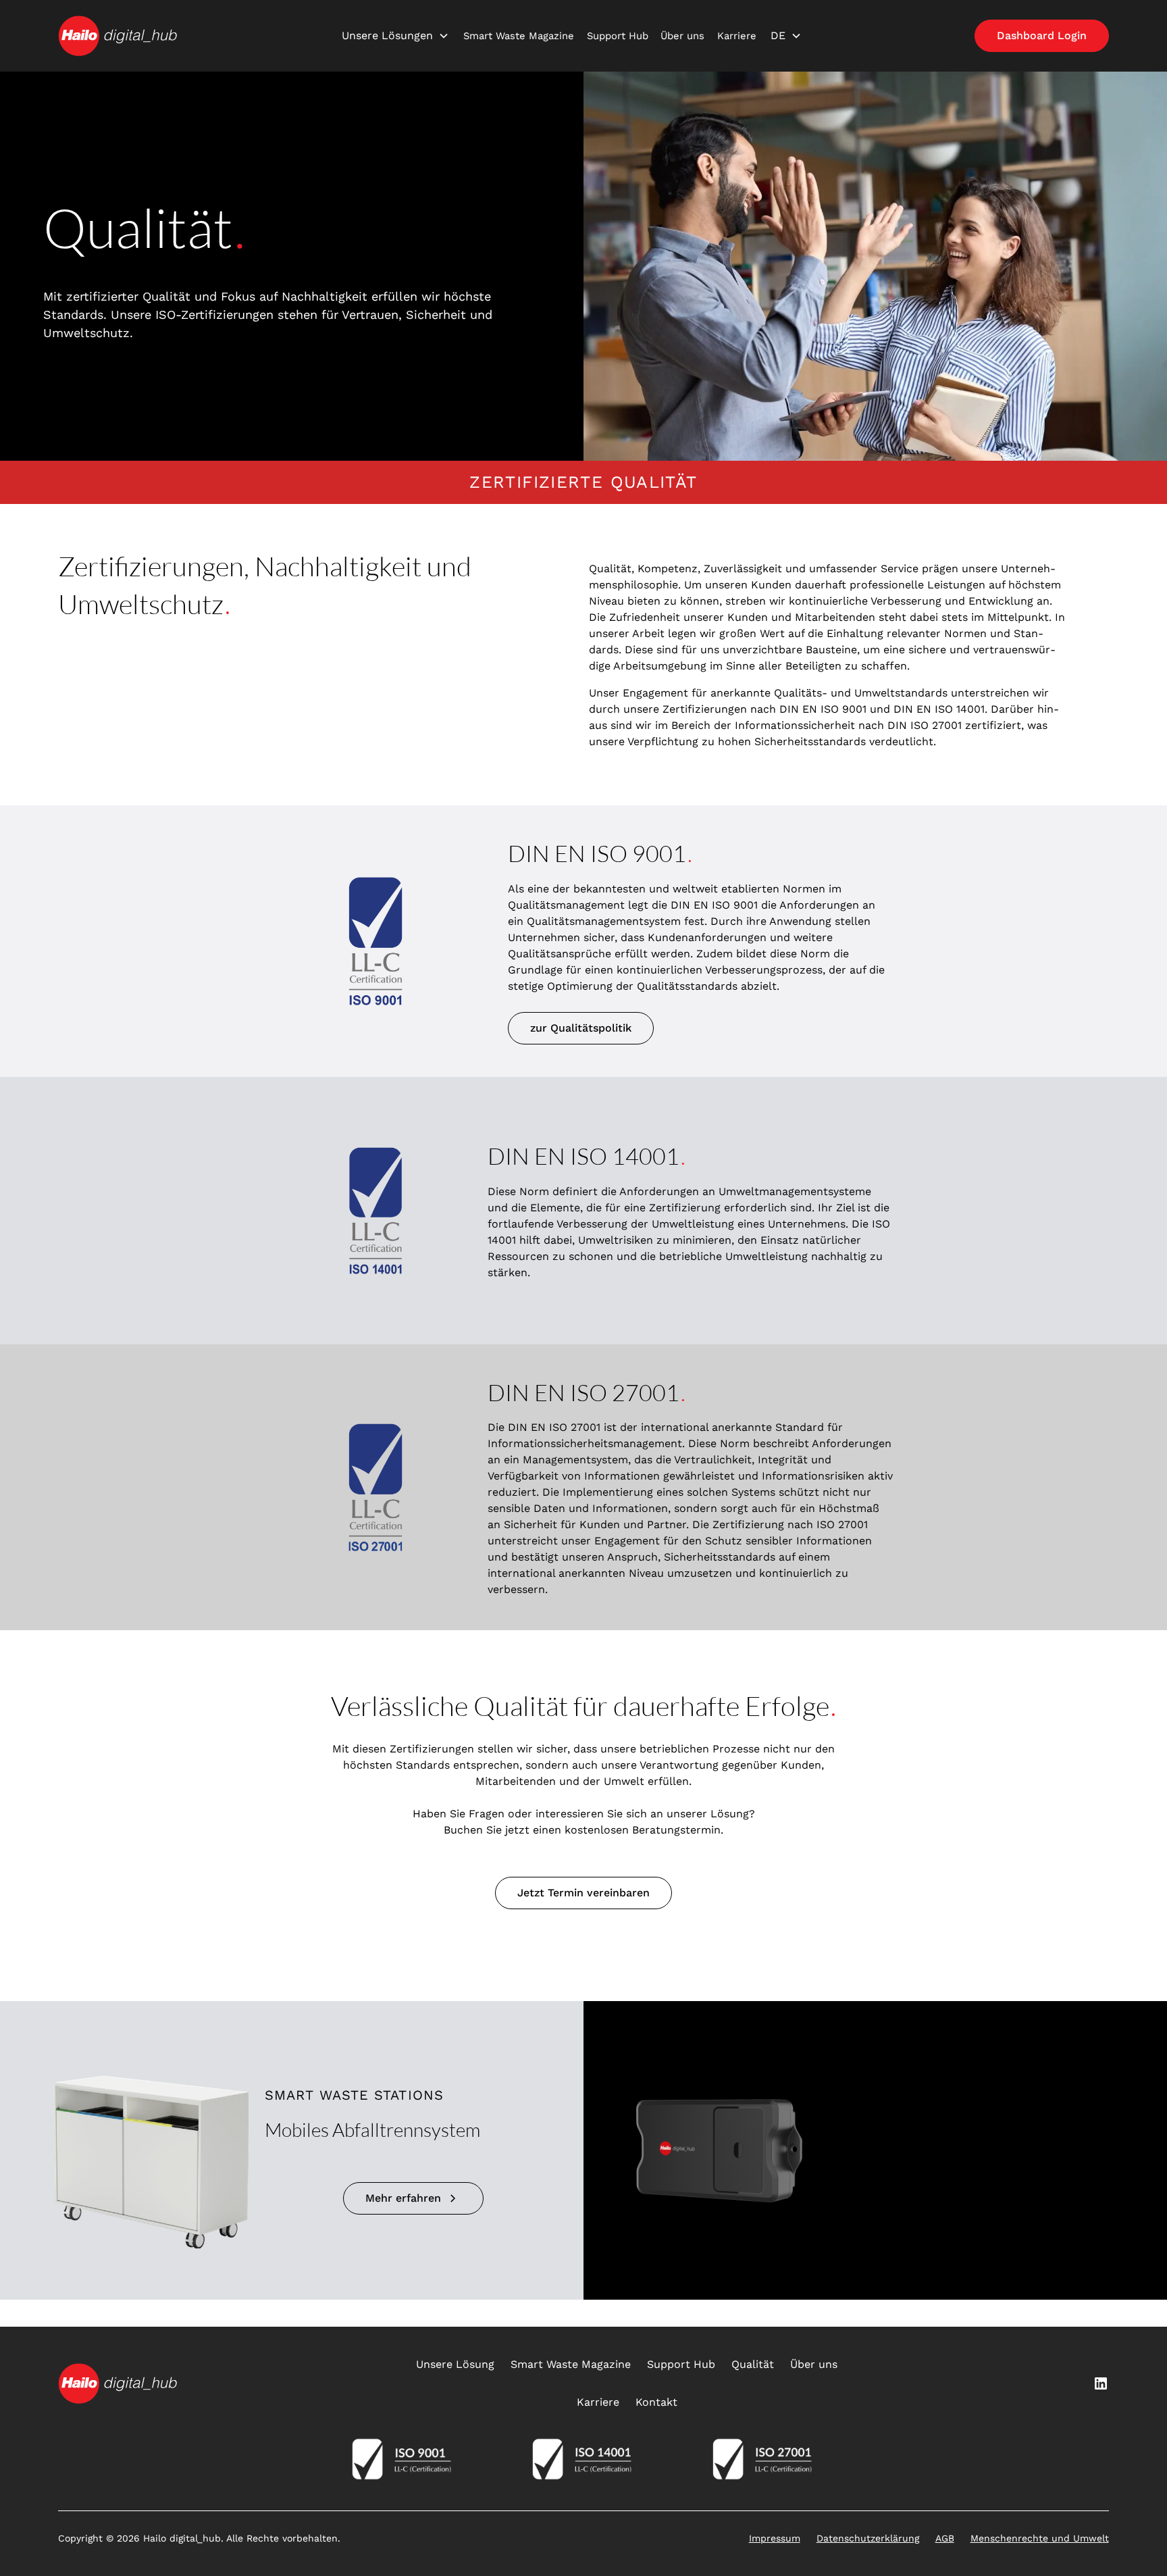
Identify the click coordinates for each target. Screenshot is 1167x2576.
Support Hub (618, 36)
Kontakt (656, 2402)
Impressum (775, 2538)
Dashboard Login (1042, 35)
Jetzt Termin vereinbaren (583, 1893)
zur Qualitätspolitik (581, 1028)
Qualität (753, 2364)
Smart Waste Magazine (519, 36)
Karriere (737, 36)
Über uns (682, 36)
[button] (395, 36)
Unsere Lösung (455, 2364)
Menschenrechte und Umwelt (1040, 2538)
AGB (945, 2538)
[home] (118, 36)
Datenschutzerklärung (868, 2538)
